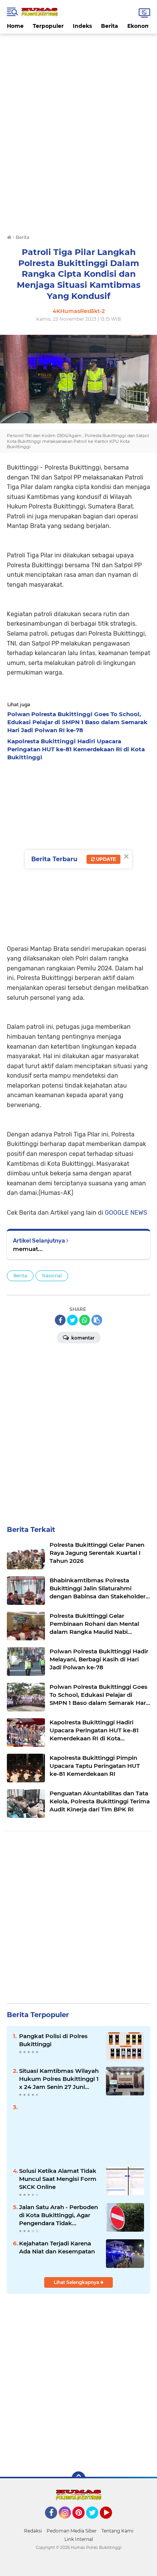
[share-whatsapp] (85, 1320)
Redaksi (33, 2531)
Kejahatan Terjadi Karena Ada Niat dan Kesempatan (57, 2247)
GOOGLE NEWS (126, 1213)
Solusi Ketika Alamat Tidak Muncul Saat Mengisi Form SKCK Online (58, 2179)
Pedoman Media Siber (72, 2531)
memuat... (28, 1249)
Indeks (82, 26)
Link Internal (79, 2539)
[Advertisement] (78, 51)
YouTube (111, 2522)
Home (15, 26)
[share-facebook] (60, 1320)
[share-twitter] (72, 1320)
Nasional (52, 1276)
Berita (110, 26)
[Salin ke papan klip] (97, 1320)
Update (105, 859)
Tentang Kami (117, 2531)
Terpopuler (48, 26)
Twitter (96, 2522)
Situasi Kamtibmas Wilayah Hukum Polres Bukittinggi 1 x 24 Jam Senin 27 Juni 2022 (59, 2079)
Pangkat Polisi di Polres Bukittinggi (53, 2040)
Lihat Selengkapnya (77, 2282)
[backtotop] (78, 2478)
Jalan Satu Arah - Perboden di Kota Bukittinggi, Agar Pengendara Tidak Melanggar (58, 2215)
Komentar (82, 1338)
